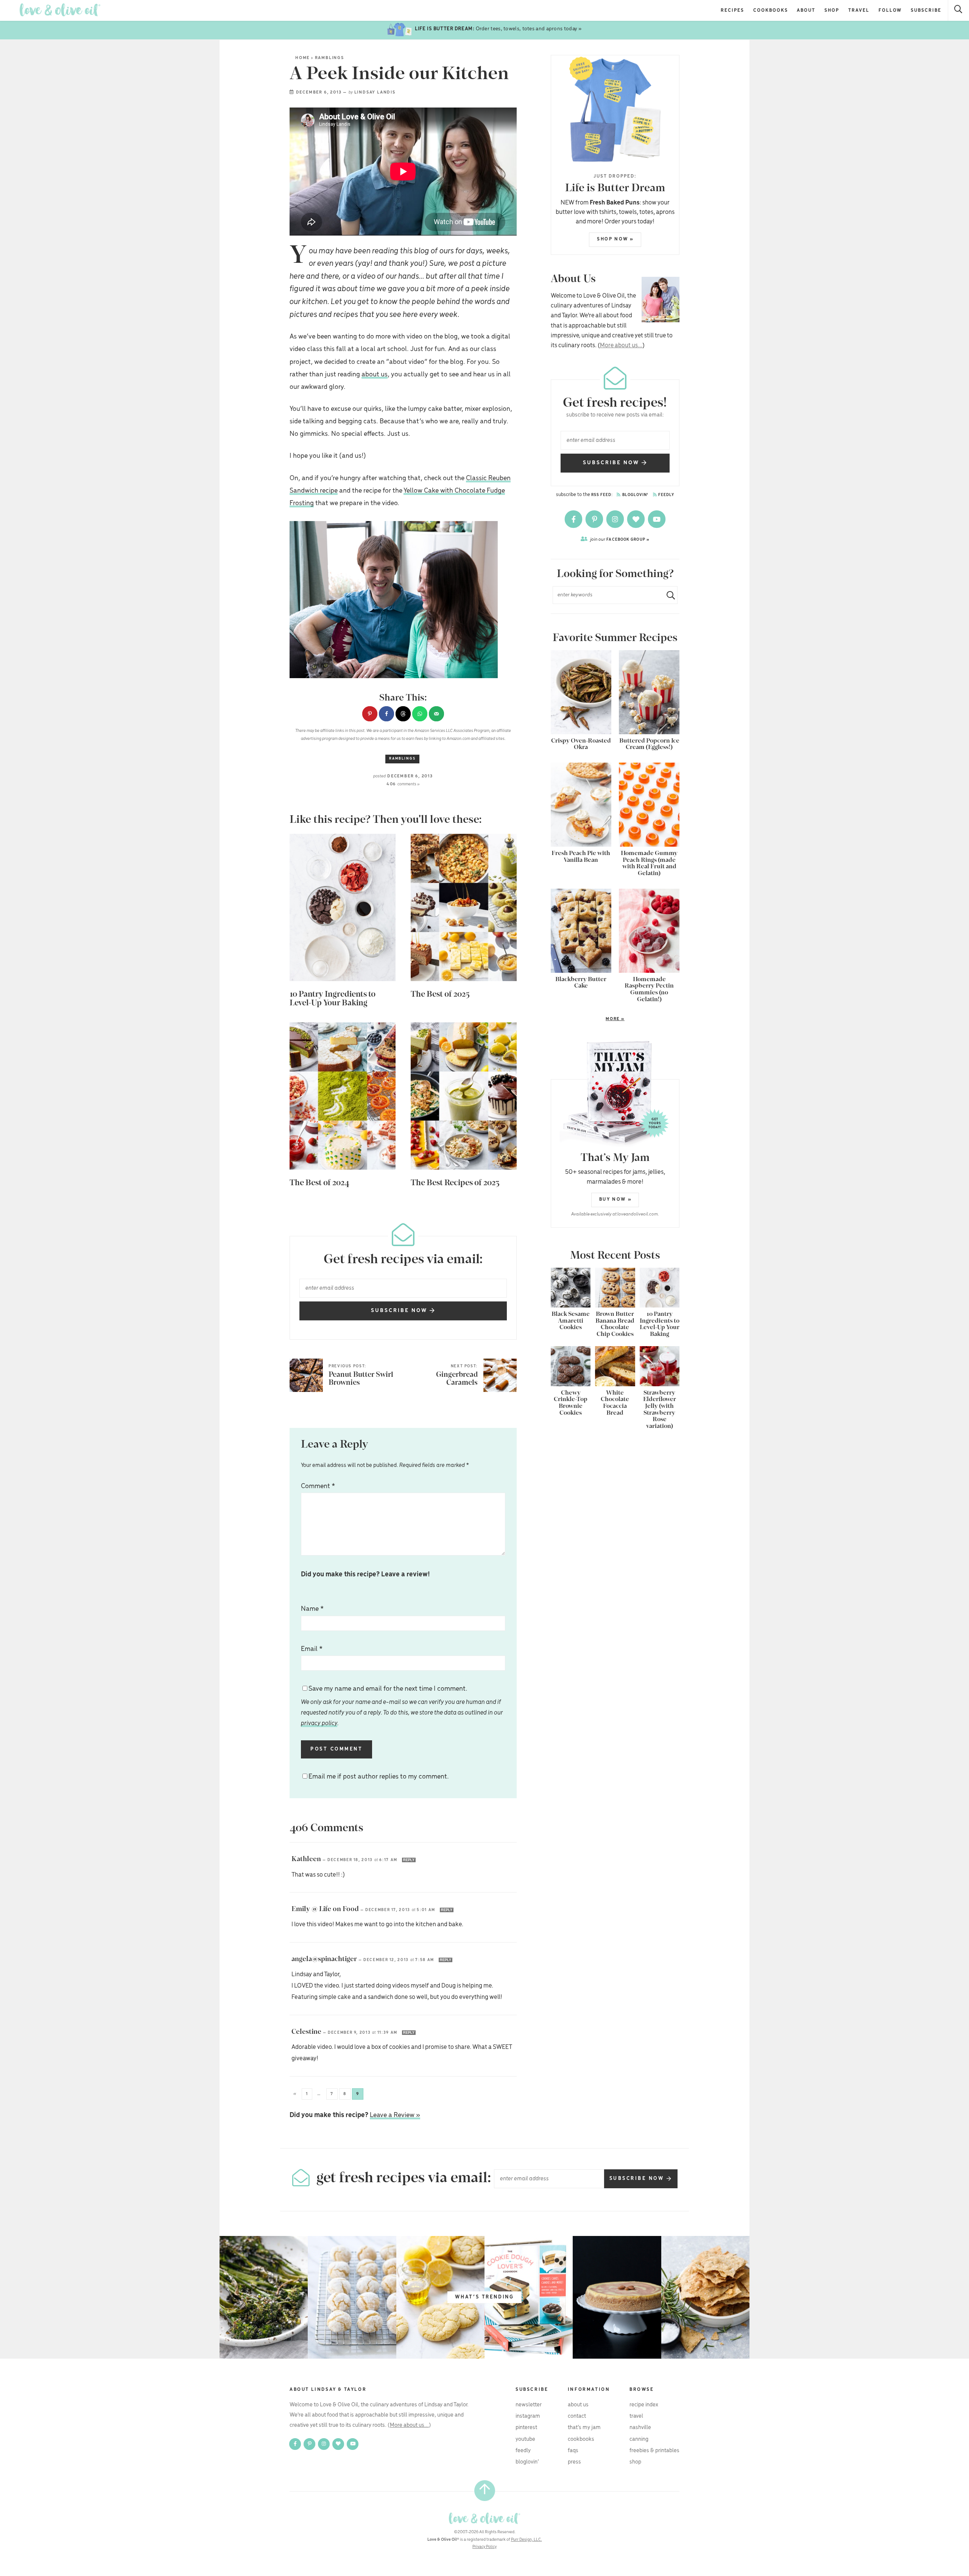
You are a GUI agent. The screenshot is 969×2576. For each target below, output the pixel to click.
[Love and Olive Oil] (60, 10)
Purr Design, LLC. (527, 2540)
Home (302, 58)
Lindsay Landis (375, 92)
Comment (318, 1486)
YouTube (525, 2439)
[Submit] (668, 595)
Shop (832, 10)
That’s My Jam (584, 2428)
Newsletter (529, 2405)
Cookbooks (771, 10)
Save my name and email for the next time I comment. (402, 1706)
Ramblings (329, 58)
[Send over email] (436, 714)
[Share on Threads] (403, 714)
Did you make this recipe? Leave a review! (365, 1574)
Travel (859, 10)
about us (375, 374)
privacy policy (319, 1723)
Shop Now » (615, 239)
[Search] (959, 10)
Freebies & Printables (654, 2451)
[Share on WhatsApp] (420, 714)
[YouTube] (657, 519)
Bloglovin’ (527, 2462)
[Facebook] (574, 519)
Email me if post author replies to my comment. (379, 1777)
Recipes (732, 10)
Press (574, 2462)
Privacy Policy (484, 2547)
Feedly (666, 495)
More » (588, 1019)
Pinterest (526, 2428)
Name (312, 1609)
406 (403, 784)
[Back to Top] (485, 2491)
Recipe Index (644, 2405)
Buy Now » (615, 1199)
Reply (409, 1860)
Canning (639, 2439)
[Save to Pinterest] (370, 714)
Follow (890, 10)
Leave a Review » (395, 2115)
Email (312, 1649)
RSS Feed (601, 495)
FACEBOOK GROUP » (620, 539)
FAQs (573, 2451)
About (806, 10)
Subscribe (926, 10)
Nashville (640, 2428)
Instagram (528, 2416)
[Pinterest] (595, 519)
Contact (577, 2416)
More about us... (621, 346)
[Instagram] (616, 519)
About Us (578, 2405)
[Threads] (636, 519)
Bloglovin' (635, 495)
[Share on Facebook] (386, 714)
